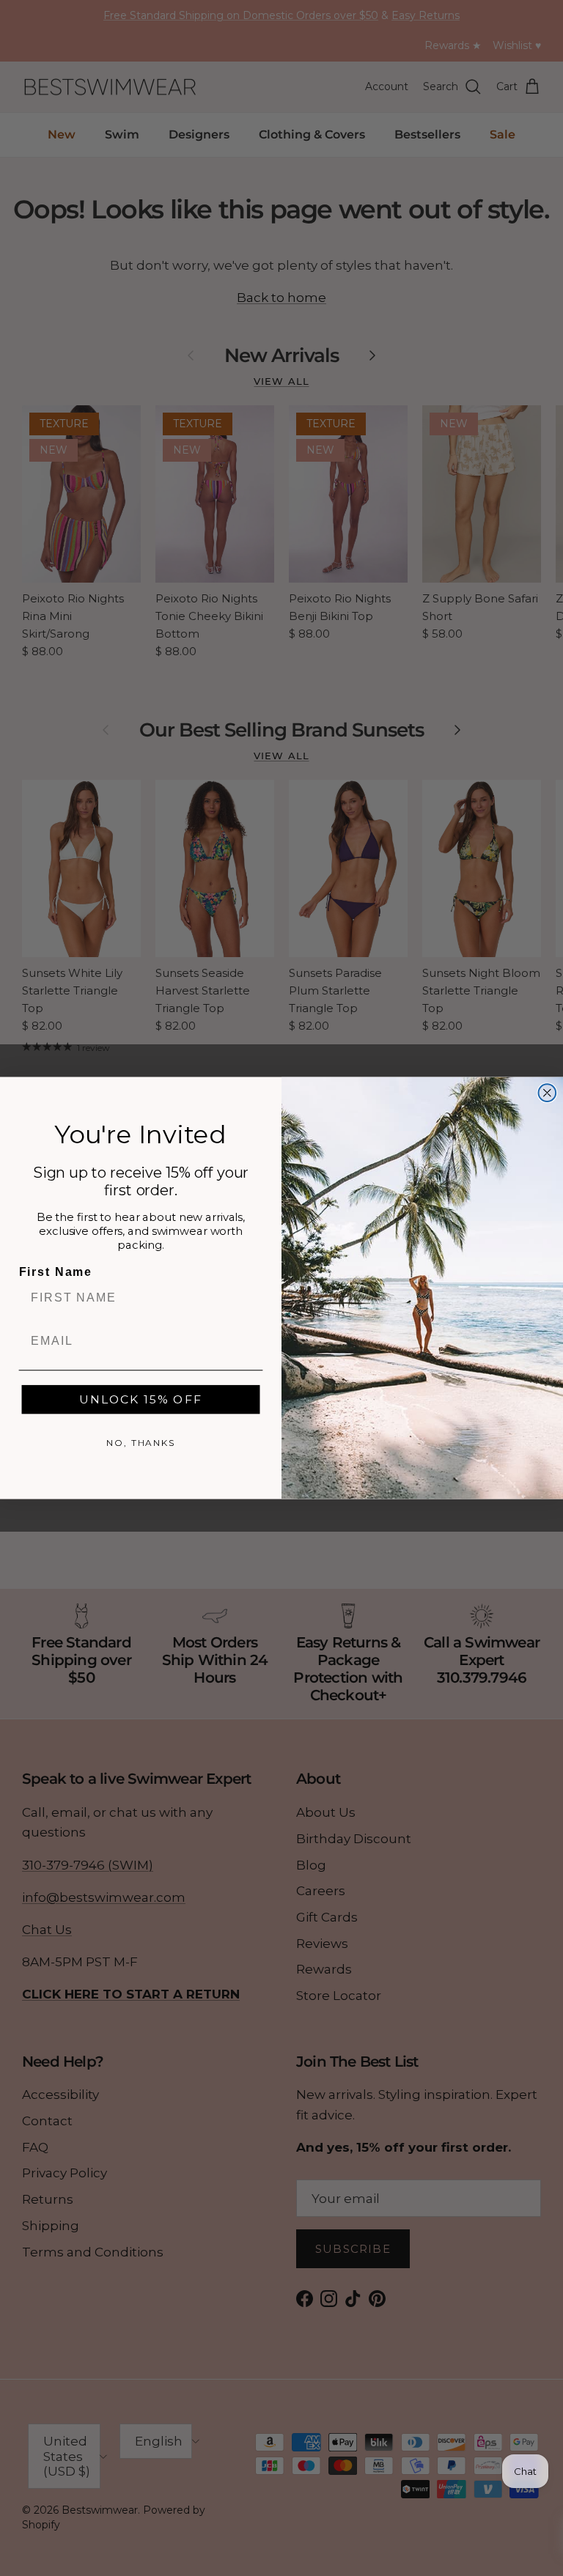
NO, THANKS (141, 1443)
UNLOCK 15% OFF (140, 1399)
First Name (56, 1273)
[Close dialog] (548, 1093)
